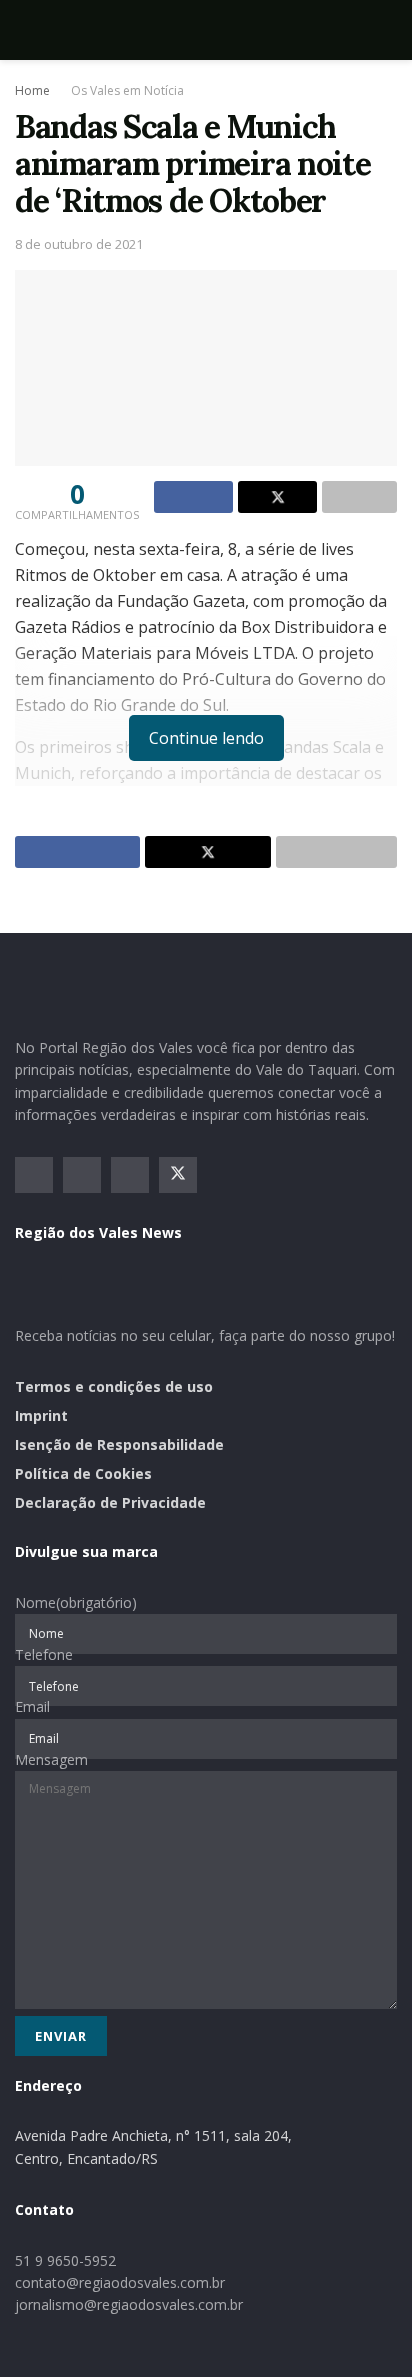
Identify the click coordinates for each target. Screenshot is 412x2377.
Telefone (44, 1654)
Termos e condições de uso (114, 1386)
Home (32, 90)
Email (32, 1706)
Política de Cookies (83, 1473)
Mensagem (51, 1759)
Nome (76, 1602)
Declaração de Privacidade (110, 1502)
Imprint (41, 1415)
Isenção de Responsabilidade (119, 1444)
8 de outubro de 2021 (79, 244)
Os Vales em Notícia (127, 90)
